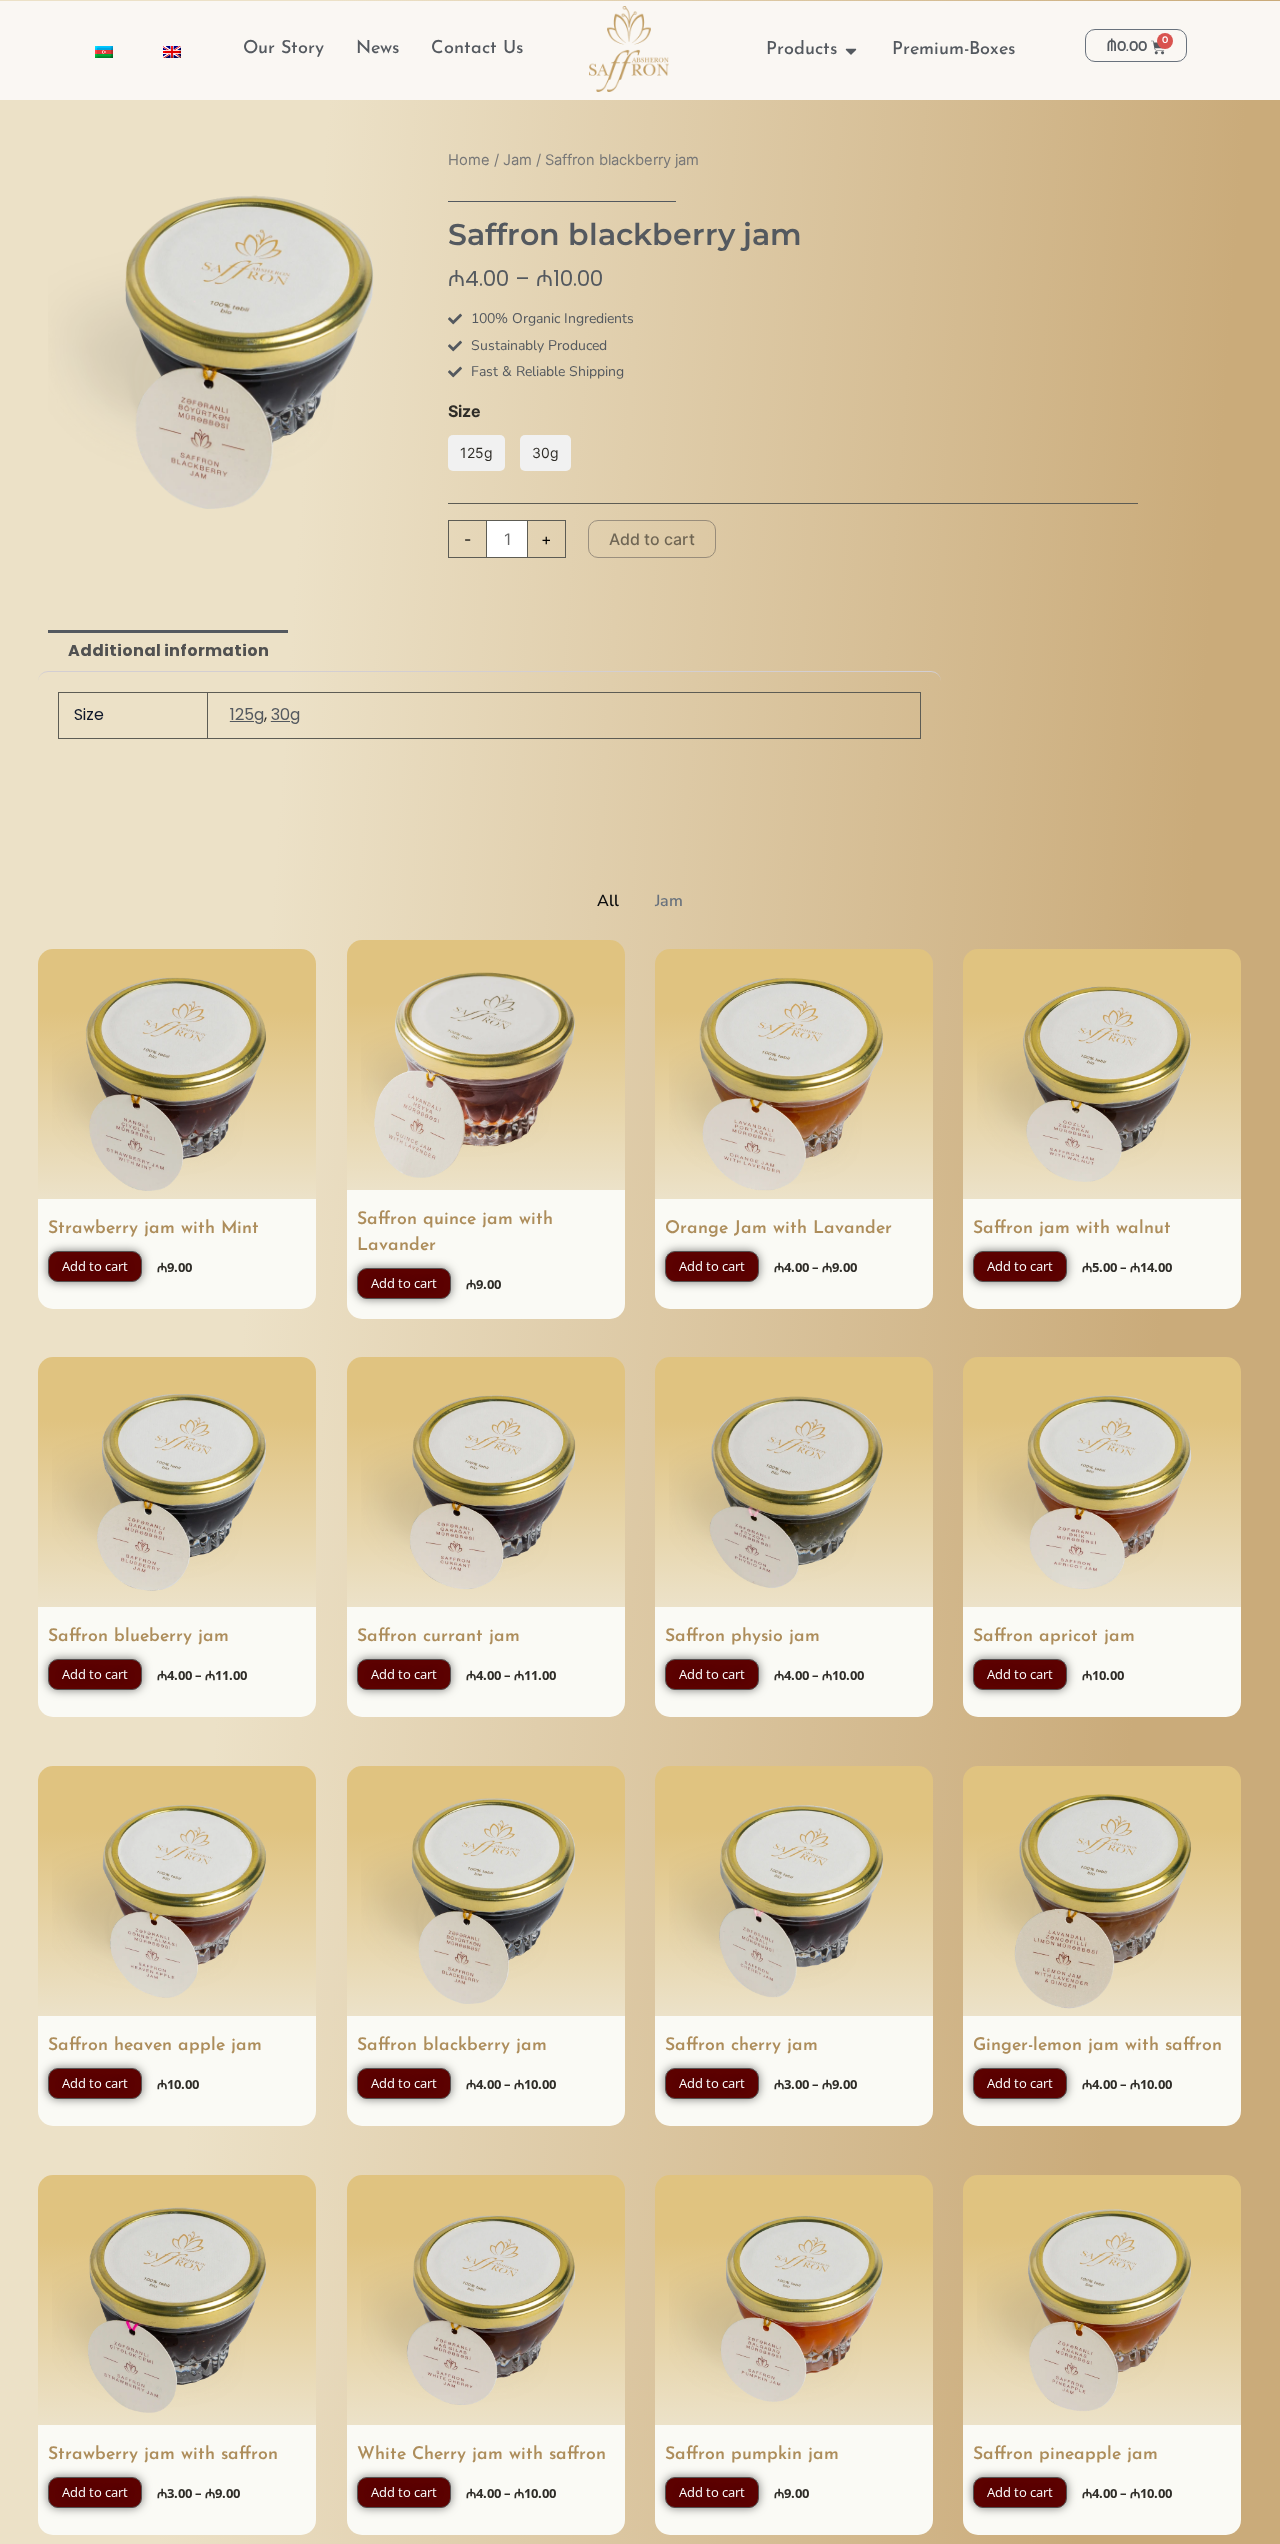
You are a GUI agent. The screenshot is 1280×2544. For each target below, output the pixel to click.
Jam (517, 160)
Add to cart (652, 539)
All (608, 901)
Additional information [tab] (168, 650)
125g (247, 714)
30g (285, 714)
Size (464, 411)
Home (469, 160)
